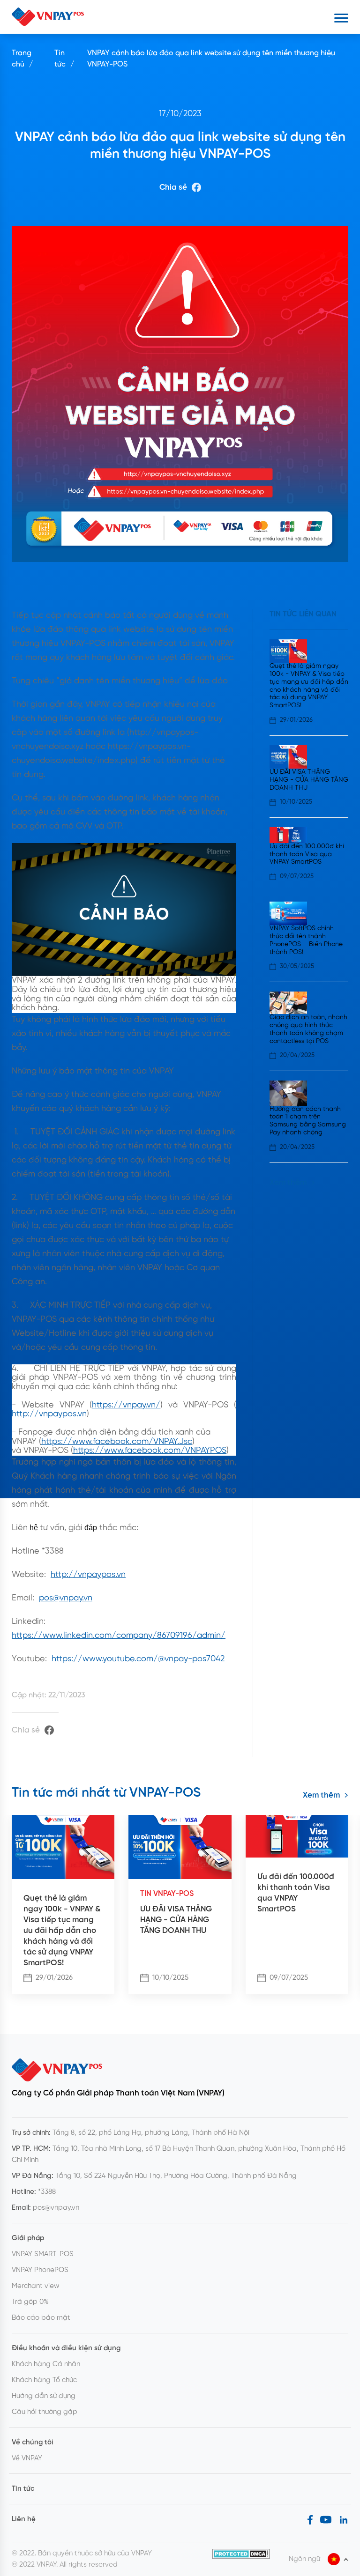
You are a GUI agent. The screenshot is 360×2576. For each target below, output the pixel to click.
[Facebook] (310, 2519)
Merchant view (36, 2286)
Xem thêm (288, 1183)
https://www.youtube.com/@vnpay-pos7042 (138, 1659)
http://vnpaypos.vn (49, 1414)
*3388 (47, 2192)
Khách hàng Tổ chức (44, 2380)
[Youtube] (326, 2519)
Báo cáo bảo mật (41, 2318)
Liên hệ (24, 2519)
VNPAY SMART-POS (43, 2254)
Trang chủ (22, 59)
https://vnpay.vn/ (126, 1405)
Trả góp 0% (30, 2302)
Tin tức (60, 59)
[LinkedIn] (344, 2519)
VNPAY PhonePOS (40, 2270)
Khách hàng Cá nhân (46, 2364)
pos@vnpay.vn (66, 1598)
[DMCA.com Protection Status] (241, 2554)
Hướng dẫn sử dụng (44, 2396)
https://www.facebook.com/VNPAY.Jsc (117, 1442)
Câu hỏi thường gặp (45, 2412)
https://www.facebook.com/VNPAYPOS (150, 1451)
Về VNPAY (27, 2458)
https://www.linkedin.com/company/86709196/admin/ (119, 1636)
